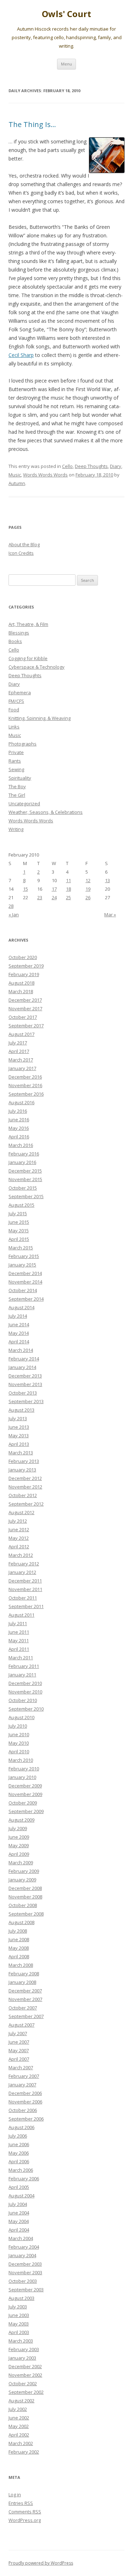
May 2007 (19, 2050)
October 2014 (23, 1290)
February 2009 (24, 1871)
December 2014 (25, 1273)
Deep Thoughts (91, 466)
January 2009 (22, 1880)
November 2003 (25, 2272)
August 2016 (21, 1102)
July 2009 (18, 1828)
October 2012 (23, 1495)
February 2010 (24, 1769)
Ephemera (20, 692)
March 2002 (21, 2443)
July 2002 (18, 2409)
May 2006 (19, 2153)
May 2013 (19, 1435)
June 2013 (19, 1427)
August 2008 (21, 1922)
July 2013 (18, 1418)
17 (54, 889)
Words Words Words (45, 475)
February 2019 (24, 974)
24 (54, 897)
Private (16, 752)
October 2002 (23, 2383)
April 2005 (19, 2187)
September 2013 (26, 1401)
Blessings (19, 633)
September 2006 (26, 2119)
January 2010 (22, 1777)
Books (15, 641)
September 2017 (26, 1026)
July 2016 (18, 1111)
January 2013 (22, 1470)
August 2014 (21, 1307)
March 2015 (21, 1248)
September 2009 (26, 1811)
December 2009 (25, 1786)
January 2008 (22, 1982)
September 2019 (26, 966)
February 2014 (24, 1359)
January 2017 (22, 1068)
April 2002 (19, 2435)
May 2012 (19, 1538)
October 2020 (23, 957)
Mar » (110, 915)
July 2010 (18, 1726)
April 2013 (19, 1444)
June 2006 (19, 2144)
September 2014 (26, 1299)
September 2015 (26, 1196)
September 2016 (26, 1094)
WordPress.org (25, 2520)
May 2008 (19, 1948)
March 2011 (21, 1658)
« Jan (14, 915)
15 (26, 889)
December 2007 (25, 1991)
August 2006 (21, 2127)
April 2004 (19, 2230)
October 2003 (23, 2281)
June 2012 (19, 1529)
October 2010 (23, 1700)
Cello (67, 466)
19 (88, 889)
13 (107, 880)
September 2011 (26, 1606)
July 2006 (18, 2136)
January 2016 (22, 1162)
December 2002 (25, 2366)
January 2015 (22, 1265)
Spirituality (20, 778)
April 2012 (19, 1547)
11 (68, 880)
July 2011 (18, 1623)
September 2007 (26, 2016)
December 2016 (25, 1077)
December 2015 (25, 1171)
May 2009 (19, 1845)
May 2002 (19, 2426)
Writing (16, 829)
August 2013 (21, 1410)
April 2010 (19, 1751)
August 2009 (21, 1820)
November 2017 (25, 1008)
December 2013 (25, 1376)
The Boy (17, 786)
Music (15, 475)
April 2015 (19, 1239)
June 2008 (19, 1939)
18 (68, 889)
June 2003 (19, 2315)
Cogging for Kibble (28, 658)
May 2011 (19, 1640)
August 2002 (21, 2401)
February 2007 (24, 2076)
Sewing (16, 769)
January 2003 (22, 2358)
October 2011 (23, 1598)
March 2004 (21, 2238)
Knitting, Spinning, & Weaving (40, 718)
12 (88, 880)
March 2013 (21, 1453)
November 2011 (25, 1589)
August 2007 (21, 2025)
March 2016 (21, 1145)
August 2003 (21, 2298)
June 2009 (19, 1837)
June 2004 (19, 2213)
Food (14, 710)
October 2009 (23, 1803)
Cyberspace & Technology (37, 667)
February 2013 (24, 1461)
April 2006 (19, 2161)
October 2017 (23, 1017)
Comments (25, 2512)
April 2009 (19, 1854)
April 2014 (19, 1342)
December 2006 (25, 2093)
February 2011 (24, 1666)
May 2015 (19, 1231)
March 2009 (21, 1863)
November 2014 (25, 1282)
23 (40, 897)
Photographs (23, 744)
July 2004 (18, 2204)
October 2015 (23, 1188)
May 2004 (19, 2221)
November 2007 (25, 1999)
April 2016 (19, 1137)
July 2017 (18, 1043)
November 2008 (25, 1897)
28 (11, 906)
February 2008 (24, 1974)
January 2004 (22, 2255)
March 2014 (21, 1350)
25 (68, 897)
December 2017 (25, 1000)
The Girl (17, 795)
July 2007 (18, 2033)
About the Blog (24, 544)
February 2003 (24, 2349)
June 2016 (19, 1120)
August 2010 (21, 1717)
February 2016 (24, 1154)
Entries (21, 2503)
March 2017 (21, 1060)
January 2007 (22, 2085)
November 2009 (25, 1794)
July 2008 (18, 1931)
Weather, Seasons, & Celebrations (46, 812)
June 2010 (19, 1734)
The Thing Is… (32, 124)
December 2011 (25, 1581)
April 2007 (19, 2059)
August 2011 (21, 1615)
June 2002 (19, 2418)
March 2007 (21, 2067)
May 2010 (19, 1743)
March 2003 (21, 2341)
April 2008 (19, 1956)
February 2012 (24, 1564)
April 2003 (19, 2332)
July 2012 (18, 1521)
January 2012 (22, 1572)
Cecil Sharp (21, 355)
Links (14, 727)
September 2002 (26, 2392)
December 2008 (25, 1888)
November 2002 (25, 2375)
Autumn (17, 483)
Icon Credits (21, 553)
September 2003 (26, 2290)
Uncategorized (24, 804)
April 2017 (19, 1051)
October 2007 (23, 2008)
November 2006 (25, 2102)
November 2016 (25, 1085)
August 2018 (21, 983)
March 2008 (21, 1965)
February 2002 (24, 2452)
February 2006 (24, 2179)
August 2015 (21, 1205)
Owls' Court (66, 14)
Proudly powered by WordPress (41, 2563)
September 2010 (26, 1709)
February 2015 (24, 1256)
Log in (15, 2495)
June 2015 (19, 1222)
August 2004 (21, 2196)
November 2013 (25, 1384)
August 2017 (21, 1034)
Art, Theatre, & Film (28, 624)
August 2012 (21, 1512)
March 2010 (21, 1760)
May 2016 (19, 1128)
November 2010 (25, 1692)
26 (88, 897)
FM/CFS (16, 701)
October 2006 (23, 2110)
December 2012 (25, 1478)
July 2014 (18, 1316)
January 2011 (22, 1675)
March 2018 (21, 991)
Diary (116, 466)
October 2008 (23, 1905)
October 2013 (23, 1393)
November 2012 (25, 1487)
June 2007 (19, 2042)
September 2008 (26, 1914)
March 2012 (21, 1555)
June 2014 (19, 1324)
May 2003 (19, 2324)
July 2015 (18, 1213)
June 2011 (19, 1632)
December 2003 (25, 2264)
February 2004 (24, 2247)
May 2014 (19, 1333)
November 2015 (25, 1179)
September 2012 (26, 1504)
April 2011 (19, 1649)
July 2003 (18, 2307)
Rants (15, 761)
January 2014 (22, 1367)
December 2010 (25, 1683)
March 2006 (21, 2170)
